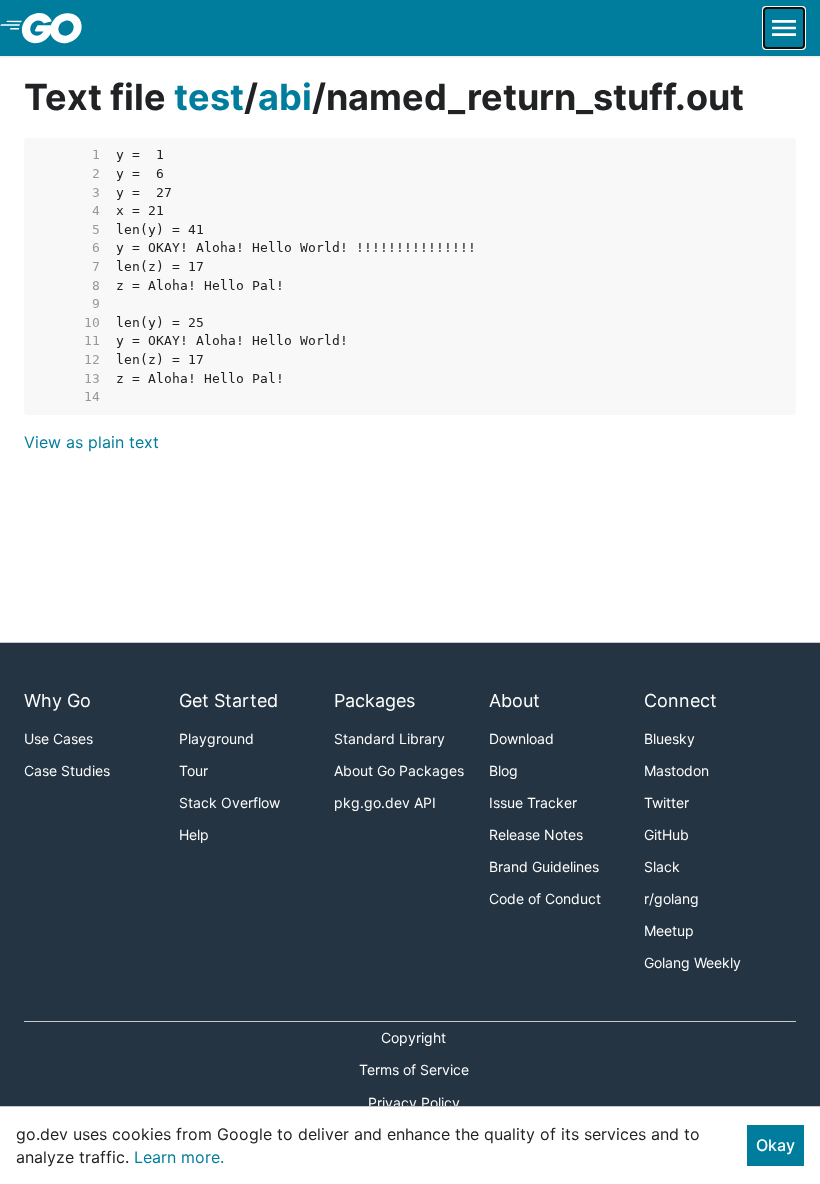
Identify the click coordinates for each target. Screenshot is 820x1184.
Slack (662, 866)
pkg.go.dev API (385, 802)
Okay (775, 1145)
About (514, 700)
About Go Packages (399, 770)
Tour (193, 770)
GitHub (666, 834)
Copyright (413, 1037)
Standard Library (389, 738)
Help (194, 834)
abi (285, 97)
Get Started (228, 700)
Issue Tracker (533, 802)
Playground (216, 738)
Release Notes (536, 834)
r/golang (671, 898)
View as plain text (91, 442)
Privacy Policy (414, 1102)
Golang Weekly (692, 962)
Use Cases (58, 738)
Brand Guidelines (544, 866)
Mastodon (676, 770)
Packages (374, 700)
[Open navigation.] (784, 28)
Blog (503, 770)
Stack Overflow (229, 802)
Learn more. (179, 1157)
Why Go (57, 700)
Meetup (669, 930)
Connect (680, 700)
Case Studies (67, 770)
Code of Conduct (545, 898)
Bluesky (669, 738)
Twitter (666, 802)
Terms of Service (414, 1069)
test (209, 97)
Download (521, 738)
